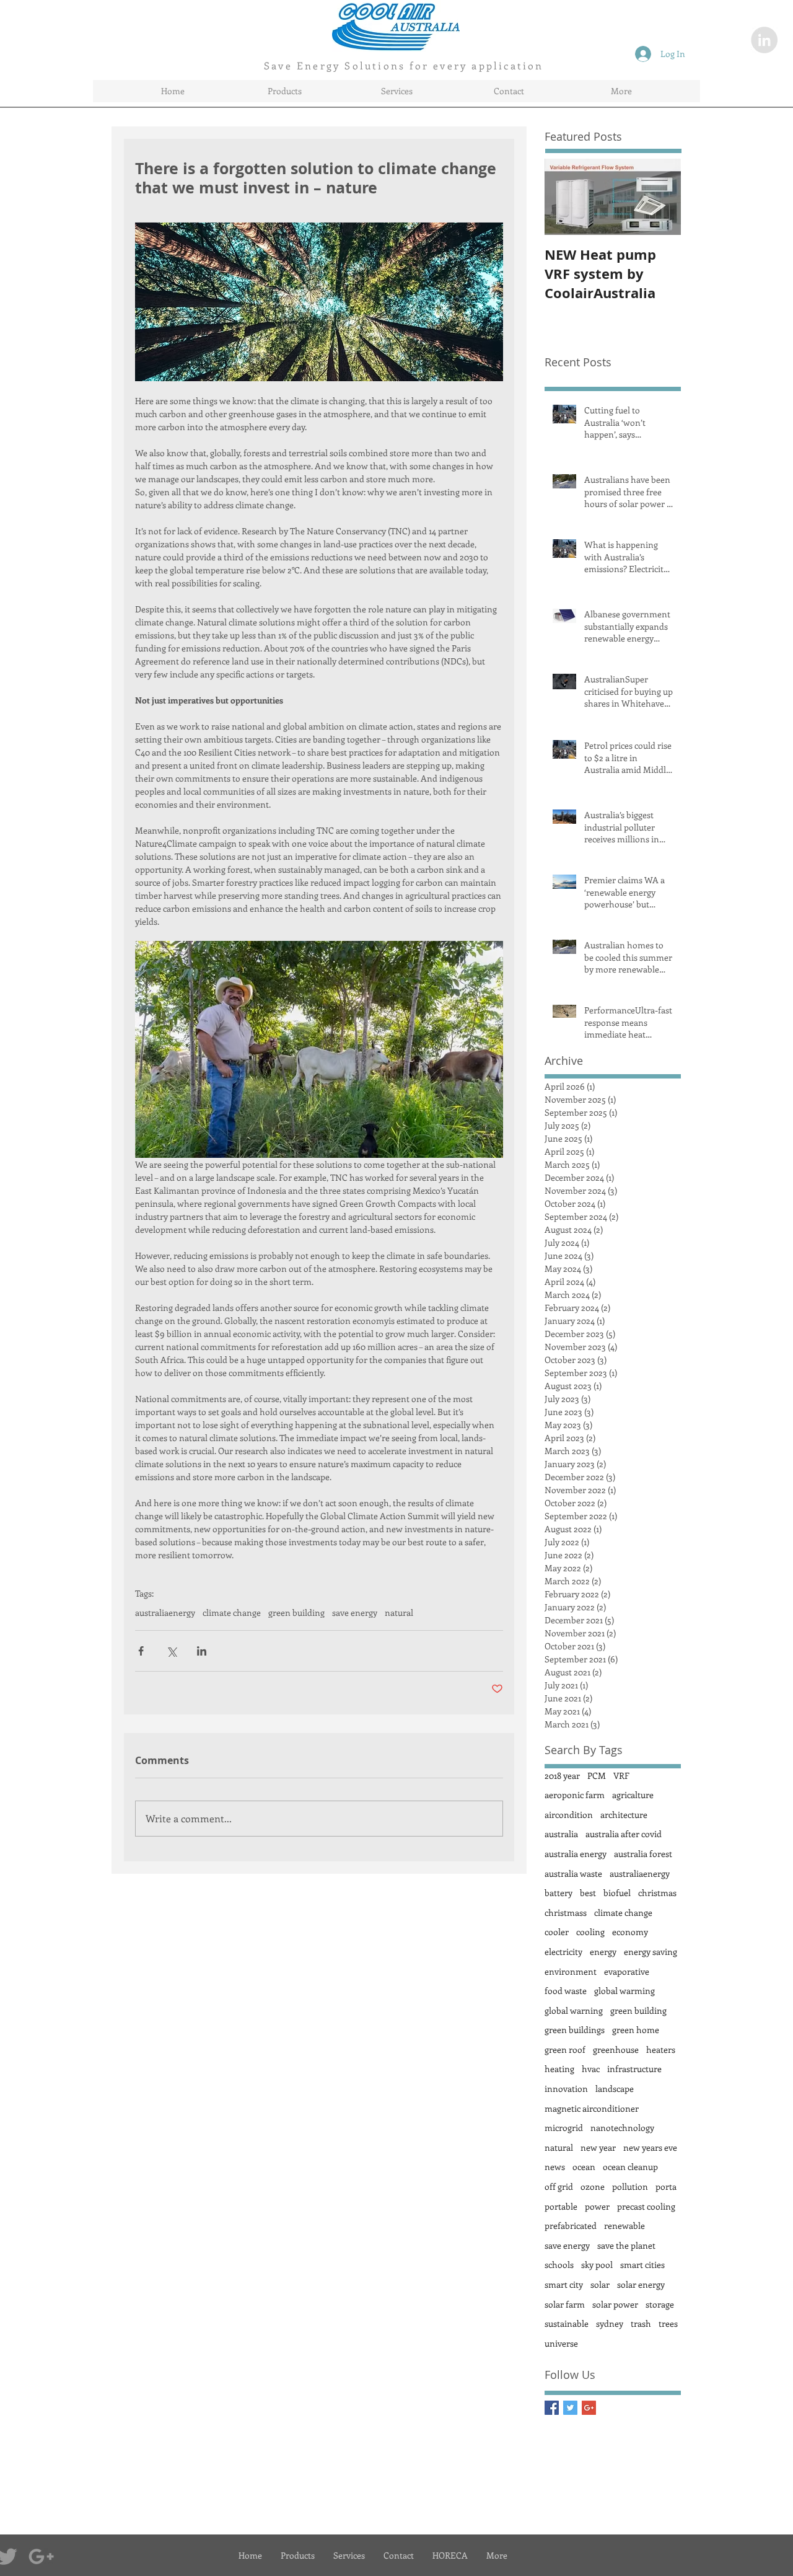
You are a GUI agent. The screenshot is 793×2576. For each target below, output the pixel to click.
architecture (624, 1815)
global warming (624, 1991)
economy (630, 1932)
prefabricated (571, 2225)
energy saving (651, 1952)
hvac (591, 2069)
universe (561, 2343)
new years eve (650, 2147)
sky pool (597, 2265)
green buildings (575, 2030)
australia (561, 1834)
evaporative (627, 1971)
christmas (657, 1893)
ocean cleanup (630, 2167)
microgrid (564, 2128)
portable (561, 2206)
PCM (597, 1775)
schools (559, 2265)
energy (603, 1952)
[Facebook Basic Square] (552, 2408)
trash (641, 2323)
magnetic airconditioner (592, 2108)
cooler (557, 1932)
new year (598, 2147)
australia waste (573, 1873)
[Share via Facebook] (141, 1651)
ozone (593, 2186)
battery (559, 1893)
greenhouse (616, 2049)
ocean (584, 2167)
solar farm (565, 2304)
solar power (615, 2304)
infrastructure (634, 2069)
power (597, 2206)
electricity (563, 1952)
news (555, 2167)
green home (636, 2030)
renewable (624, 2225)
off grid (559, 2186)
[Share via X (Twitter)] (171, 1651)
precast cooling (646, 2206)
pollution (630, 2186)
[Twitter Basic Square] (570, 2408)
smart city (564, 2284)
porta (666, 2186)
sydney (610, 2323)
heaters (661, 2049)
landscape (615, 2089)
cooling (590, 1932)
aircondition (569, 1815)
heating (559, 2069)
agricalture (633, 1795)
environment (571, 1971)
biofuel (617, 1893)
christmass (566, 1912)
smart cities (642, 2265)
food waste (566, 1991)
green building (296, 1612)
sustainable (567, 2323)
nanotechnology (622, 2128)
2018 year (562, 1775)
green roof (565, 2049)
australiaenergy (165, 1612)
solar (600, 2284)
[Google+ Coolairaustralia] (41, 2556)
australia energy (576, 1854)
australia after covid (624, 1834)
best (588, 1893)
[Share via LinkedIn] (202, 1651)
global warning (574, 2010)
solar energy (641, 2284)
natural (399, 1612)
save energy (355, 1612)
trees (668, 2323)
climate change (232, 1612)
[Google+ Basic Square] (589, 2408)
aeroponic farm (575, 1795)
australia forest (643, 1854)
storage (660, 2304)
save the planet (626, 2245)
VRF (621, 1775)
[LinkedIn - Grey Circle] (764, 40)
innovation (566, 2089)
